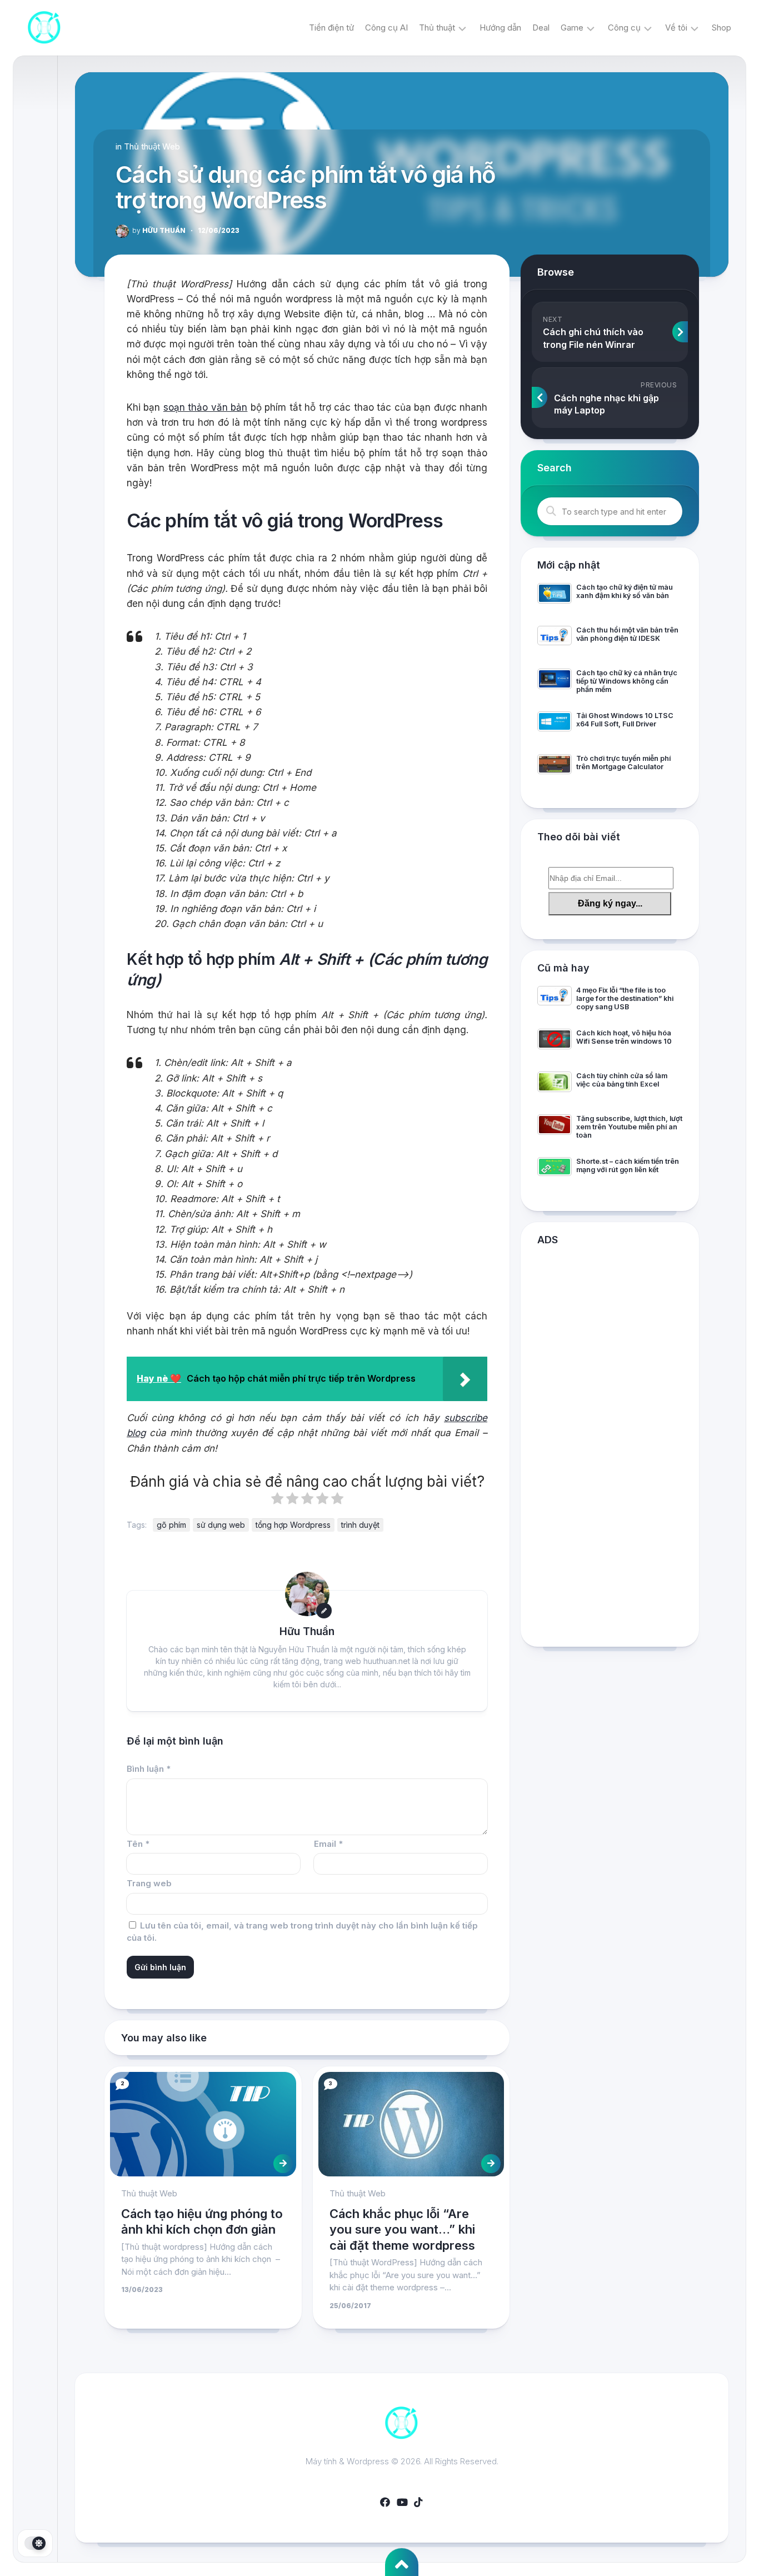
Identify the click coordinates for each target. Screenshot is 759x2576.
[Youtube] (402, 2502)
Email (328, 1844)
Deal (541, 28)
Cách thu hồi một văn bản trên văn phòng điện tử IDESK (627, 634)
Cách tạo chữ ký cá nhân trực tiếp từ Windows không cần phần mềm (627, 681)
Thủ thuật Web (152, 146)
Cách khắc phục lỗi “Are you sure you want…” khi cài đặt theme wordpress (402, 2229)
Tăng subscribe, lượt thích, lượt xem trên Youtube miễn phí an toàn (629, 1127)
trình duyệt (360, 1525)
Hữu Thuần (159, 230)
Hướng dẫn (500, 28)
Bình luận (149, 1769)
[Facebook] (385, 2502)
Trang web (149, 1883)
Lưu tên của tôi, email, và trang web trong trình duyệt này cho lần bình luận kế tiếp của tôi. (302, 1932)
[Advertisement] (610, 1449)
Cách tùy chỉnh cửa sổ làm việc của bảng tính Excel (622, 1080)
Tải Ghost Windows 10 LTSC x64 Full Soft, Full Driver (625, 720)
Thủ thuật (437, 28)
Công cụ (624, 28)
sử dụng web (221, 1525)
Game (572, 28)
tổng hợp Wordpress (293, 1525)
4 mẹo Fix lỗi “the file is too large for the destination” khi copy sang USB (625, 998)
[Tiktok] (418, 2502)
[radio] (277, 1501)
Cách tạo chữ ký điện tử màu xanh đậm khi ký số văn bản (625, 591)
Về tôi (676, 28)
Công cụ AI (386, 28)
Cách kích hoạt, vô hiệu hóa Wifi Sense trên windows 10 (624, 1037)
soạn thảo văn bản (205, 407)
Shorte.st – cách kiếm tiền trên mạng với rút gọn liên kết (628, 1165)
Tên (138, 1844)
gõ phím (171, 1525)
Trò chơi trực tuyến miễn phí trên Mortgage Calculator (623, 763)
